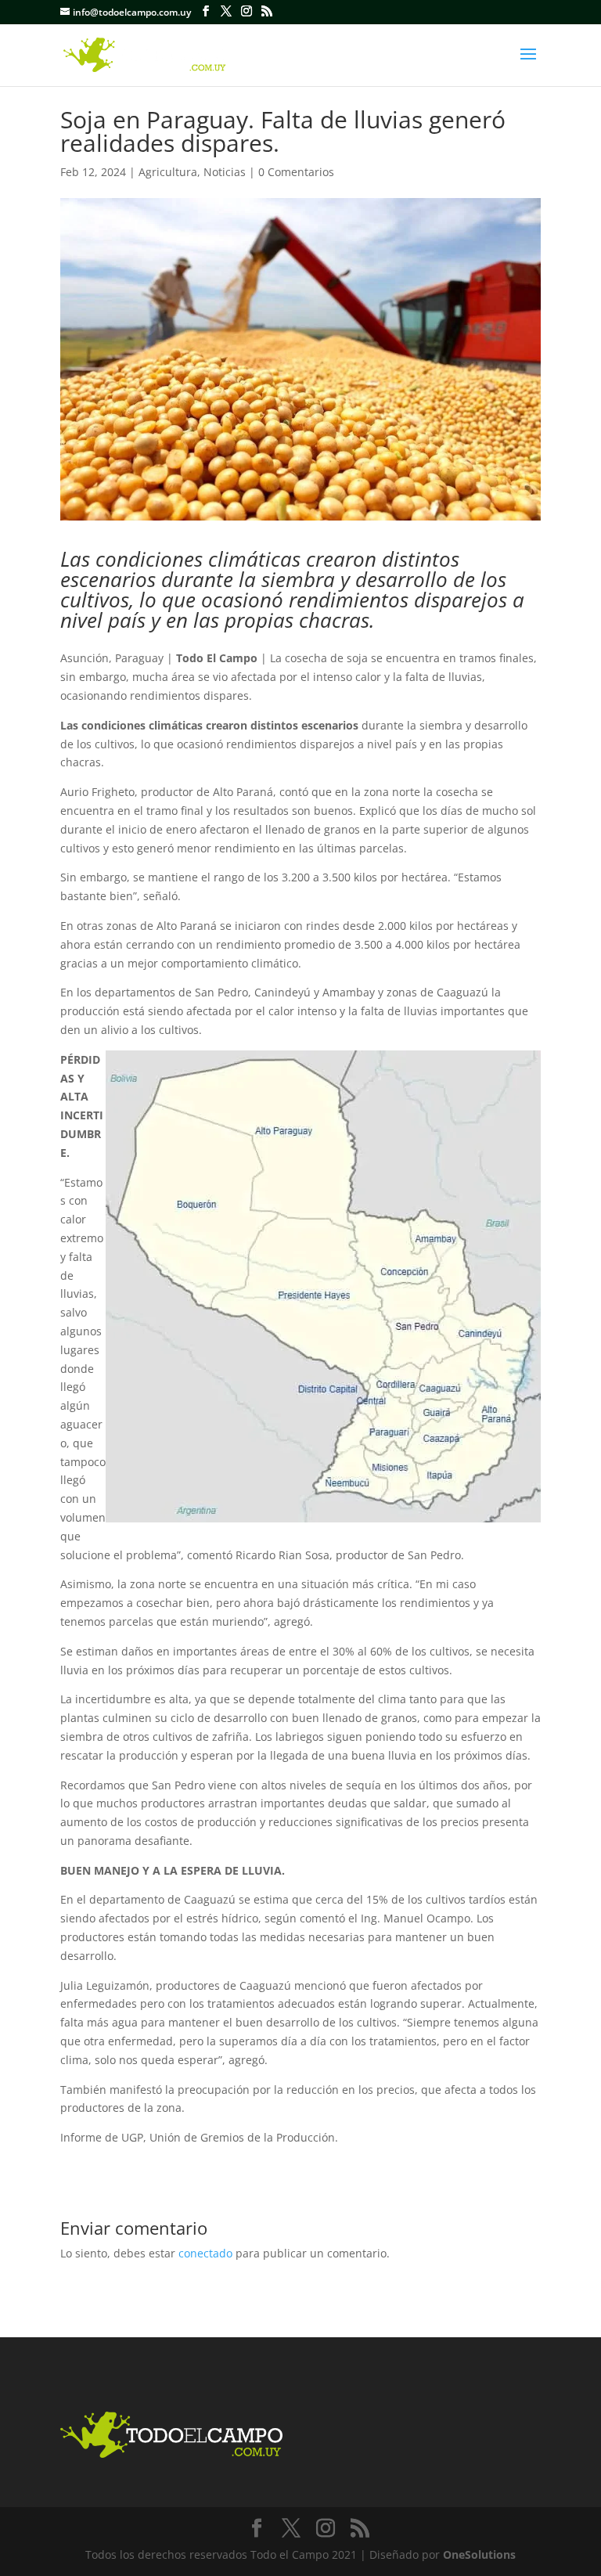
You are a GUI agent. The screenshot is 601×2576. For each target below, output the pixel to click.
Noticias (225, 172)
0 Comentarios (296, 172)
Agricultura (168, 172)
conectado (205, 2253)
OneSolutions (479, 2554)
